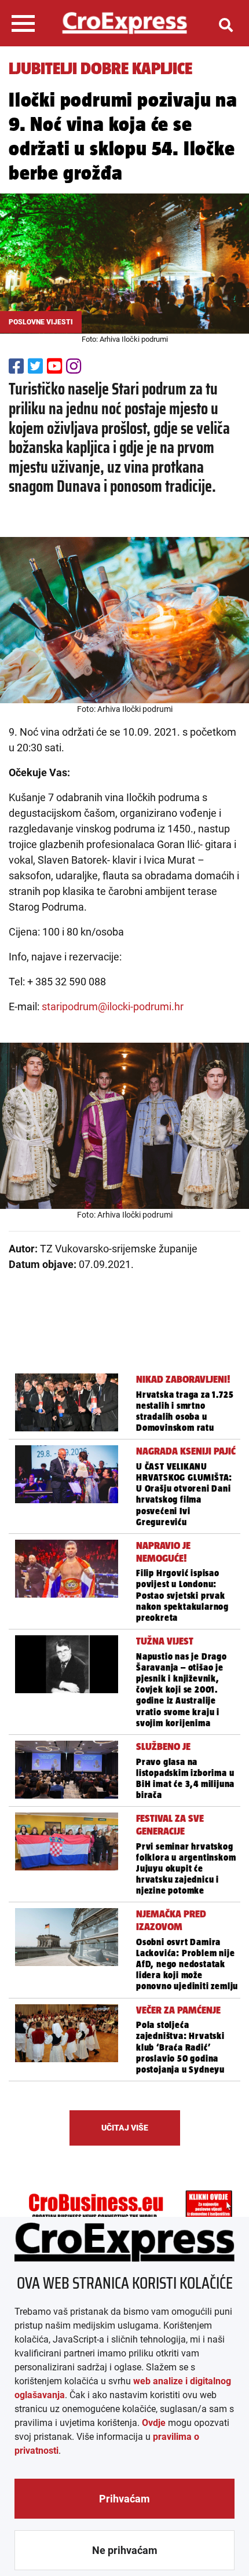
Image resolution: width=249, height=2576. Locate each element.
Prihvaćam (124, 2499)
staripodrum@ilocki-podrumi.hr (113, 1006)
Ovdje (154, 2423)
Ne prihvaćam (125, 2550)
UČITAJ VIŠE (125, 2128)
